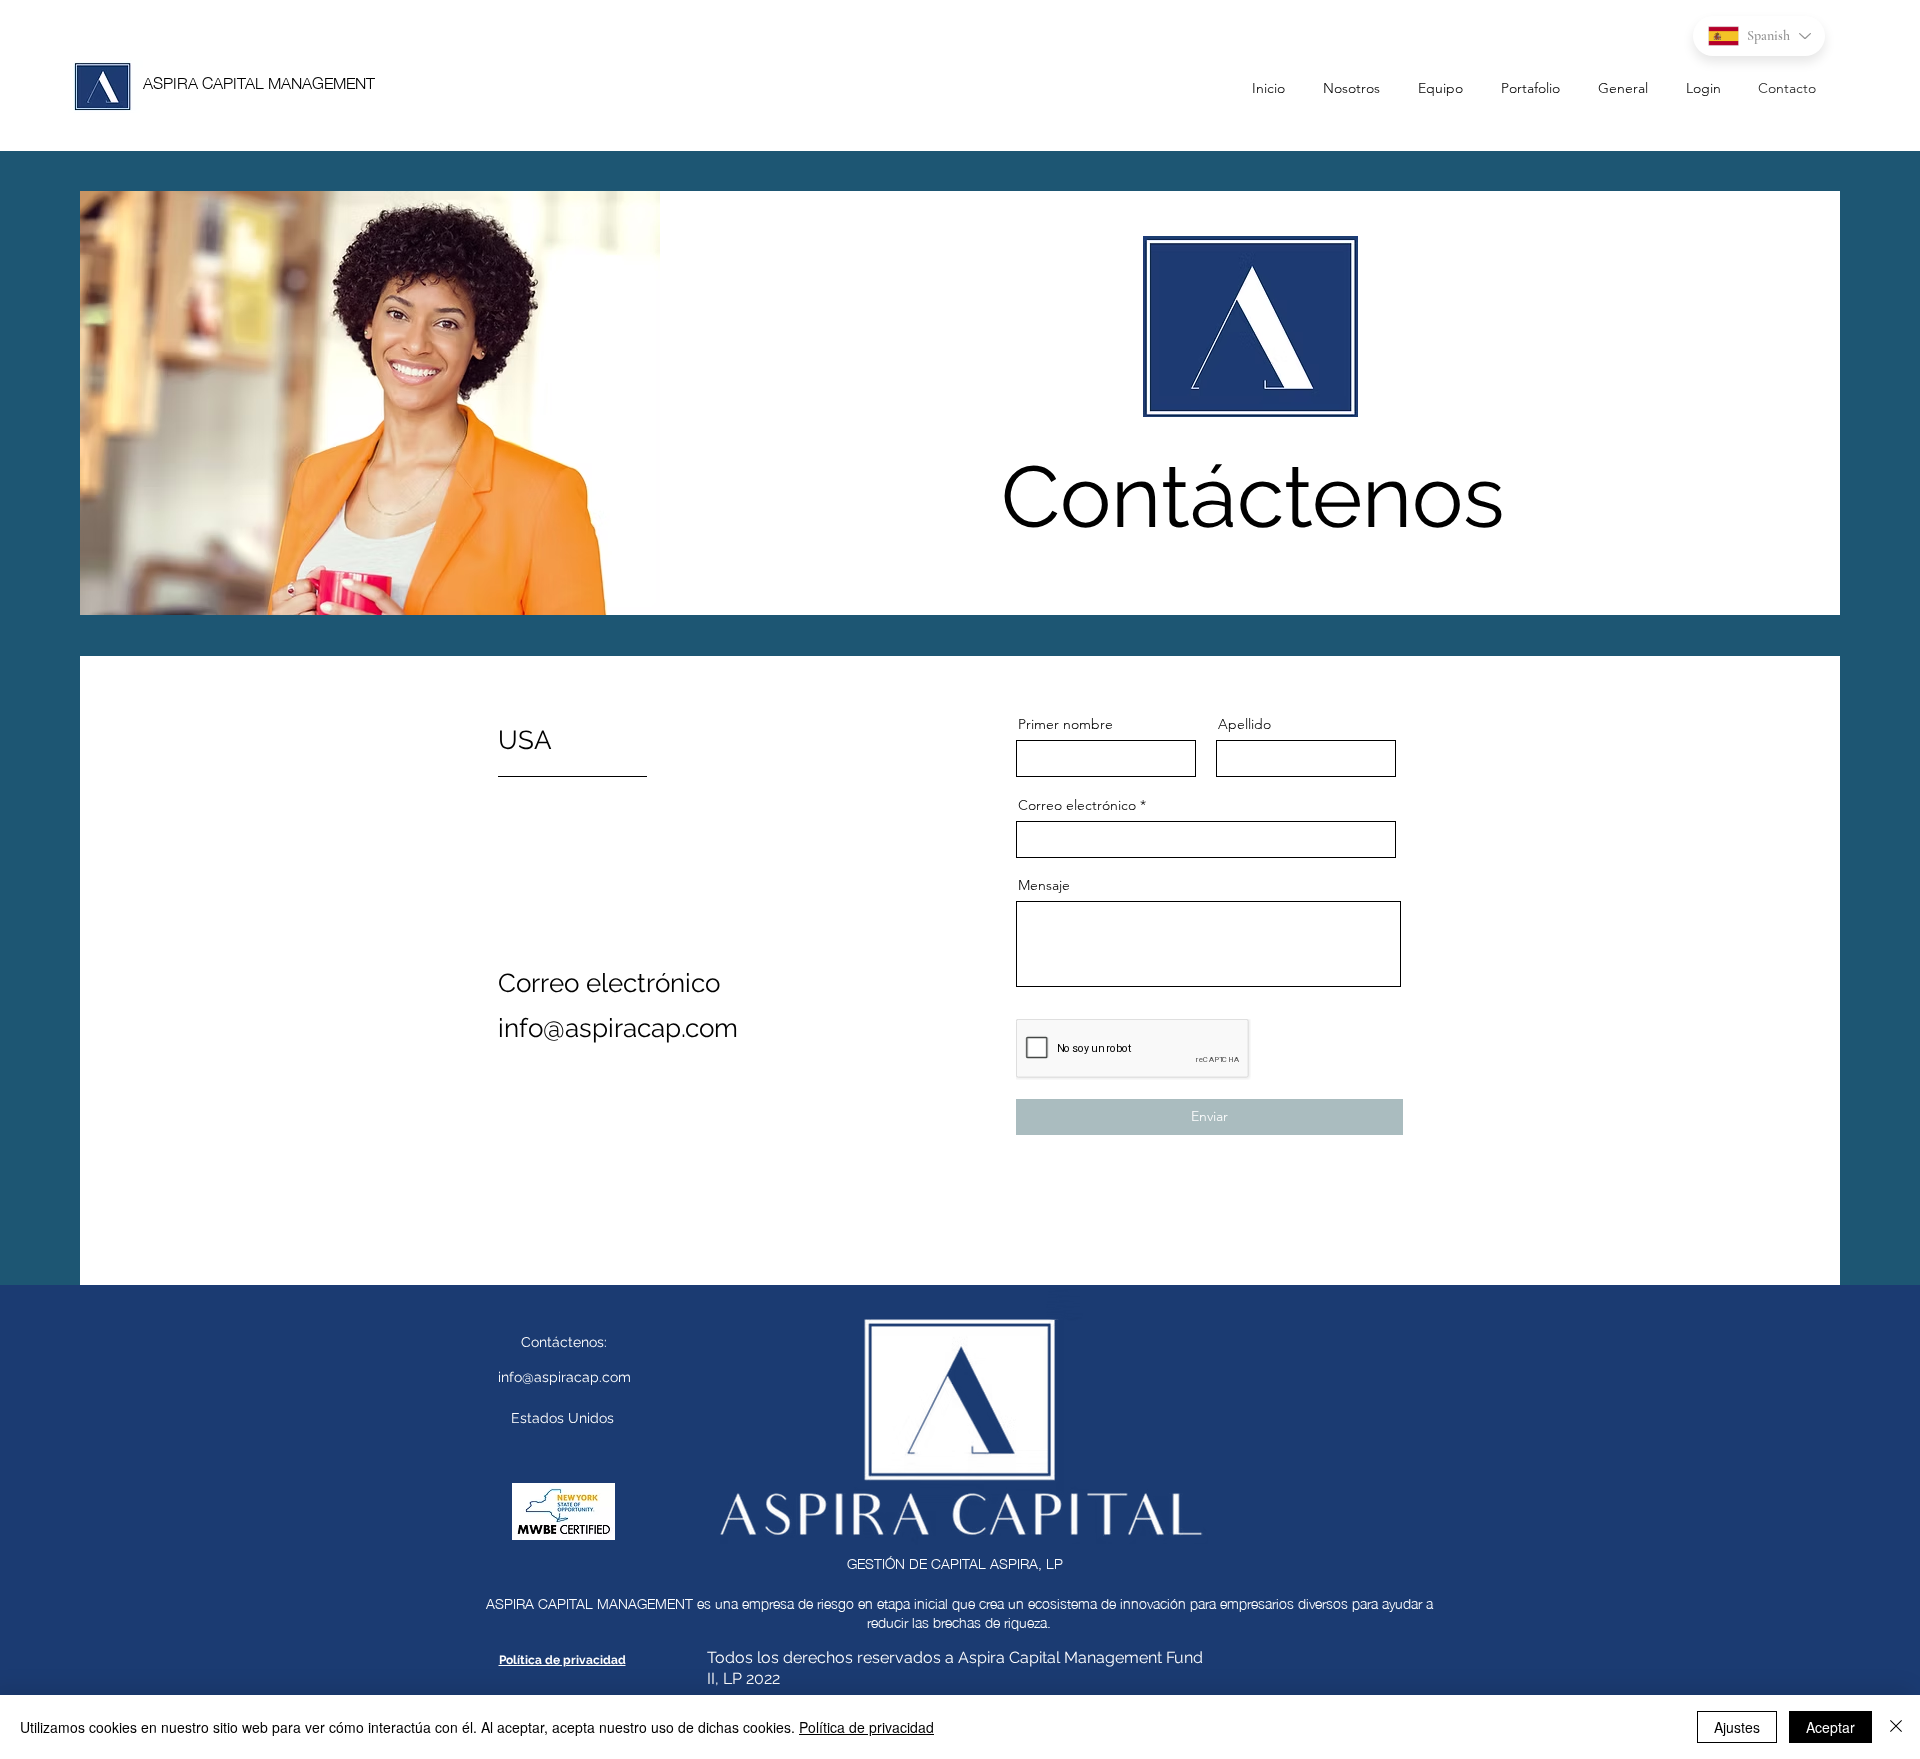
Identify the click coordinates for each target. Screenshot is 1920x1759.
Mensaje (1044, 885)
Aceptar (1830, 1727)
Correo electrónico (1077, 805)
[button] (1694, 88)
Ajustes (1737, 1727)
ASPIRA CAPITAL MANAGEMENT (259, 81)
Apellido (1244, 724)
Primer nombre (1065, 724)
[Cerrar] (1896, 1727)
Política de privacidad (866, 1727)
